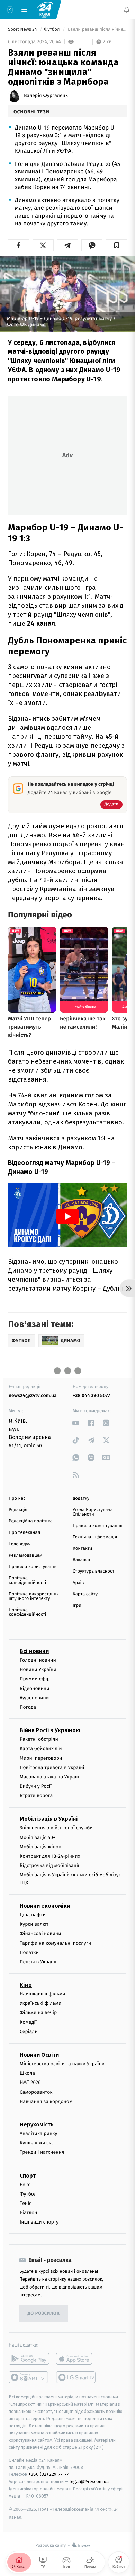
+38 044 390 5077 (91, 1395)
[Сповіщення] (127, 10)
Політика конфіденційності (28, 1580)
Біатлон (29, 2213)
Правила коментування (98, 1526)
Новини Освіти (39, 2055)
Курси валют (34, 1924)
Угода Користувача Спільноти (93, 1512)
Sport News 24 (23, 30)
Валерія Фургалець (46, 96)
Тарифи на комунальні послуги (55, 1943)
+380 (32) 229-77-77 (49, 2475)
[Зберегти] (116, 245)
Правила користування (33, 1567)
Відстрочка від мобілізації (49, 1865)
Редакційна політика (31, 1521)
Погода (28, 1707)
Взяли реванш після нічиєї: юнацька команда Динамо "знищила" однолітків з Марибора (97, 30)
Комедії (28, 2022)
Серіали (29, 2032)
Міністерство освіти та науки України (62, 2064)
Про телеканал (24, 1533)
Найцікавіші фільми (43, 1994)
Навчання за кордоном (46, 2101)
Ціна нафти (33, 1915)
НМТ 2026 (30, 2083)
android (29, 2359)
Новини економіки (45, 1906)
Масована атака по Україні (50, 1777)
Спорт (28, 2176)
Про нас (17, 1498)
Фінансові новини (40, 1934)
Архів (78, 1583)
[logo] (45, 9)
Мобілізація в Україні (49, 1819)
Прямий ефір (35, 1679)
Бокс (25, 2185)
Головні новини (38, 1660)
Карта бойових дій (41, 1749)
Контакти (82, 1549)
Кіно (26, 1985)
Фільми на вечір (38, 2013)
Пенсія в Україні (38, 1962)
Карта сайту (85, 1594)
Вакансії (81, 1560)
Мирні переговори (41, 1758)
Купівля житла (36, 2143)
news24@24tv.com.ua (33, 1395)
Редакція (18, 1510)
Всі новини (34, 1651)
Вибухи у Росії (36, 1786)
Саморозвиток (36, 2092)
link (76, 1423)
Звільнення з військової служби (56, 1828)
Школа (27, 2073)
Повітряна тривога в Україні (52, 1768)
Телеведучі (20, 1544)
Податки (29, 1952)
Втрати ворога (36, 1796)
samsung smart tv (76, 2378)
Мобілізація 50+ (38, 1837)
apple (76, 2359)
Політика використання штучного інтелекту (34, 1596)
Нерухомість (37, 2125)
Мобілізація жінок (40, 1847)
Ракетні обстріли (39, 1739)
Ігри (77, 1606)
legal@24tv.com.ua (89, 2481)
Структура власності (94, 1571)
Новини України (38, 1669)
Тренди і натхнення (42, 2153)
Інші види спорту (39, 2222)
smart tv (29, 2378)
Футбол (52, 30)
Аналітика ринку (38, 2134)
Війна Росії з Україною (50, 1730)
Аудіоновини (34, 1698)
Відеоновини (35, 1688)
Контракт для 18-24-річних (50, 1856)
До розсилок (44, 2314)
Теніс (26, 2203)
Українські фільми (40, 2004)
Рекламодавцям (25, 1555)
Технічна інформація (95, 1537)
